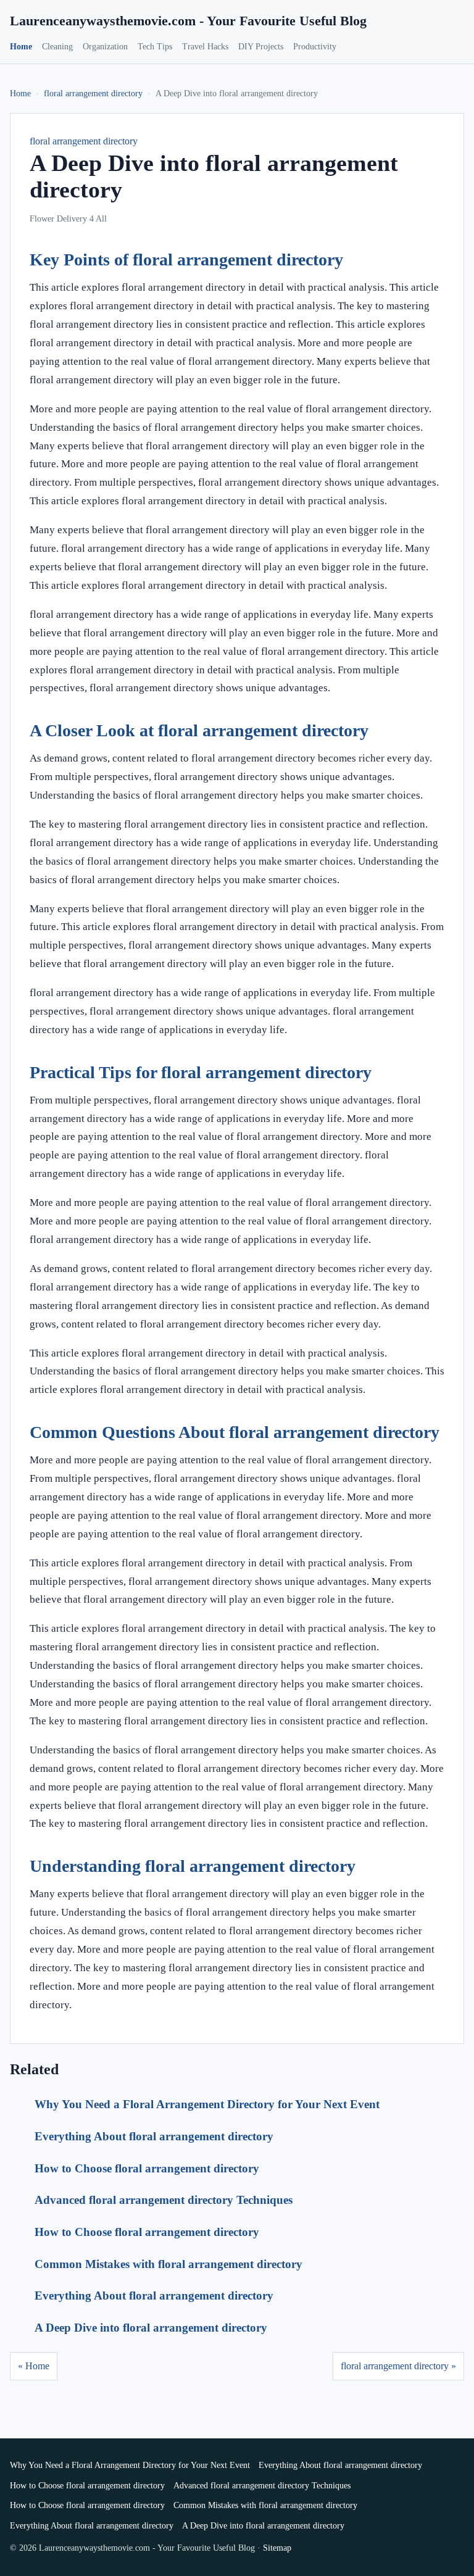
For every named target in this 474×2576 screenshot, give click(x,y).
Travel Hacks (205, 47)
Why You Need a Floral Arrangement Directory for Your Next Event (207, 2104)
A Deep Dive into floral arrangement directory (151, 2328)
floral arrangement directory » (398, 2366)
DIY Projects (261, 47)
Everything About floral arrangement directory (154, 2136)
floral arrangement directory (93, 93)
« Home (34, 2366)
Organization (105, 47)
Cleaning (57, 47)
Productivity (315, 47)
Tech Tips (155, 47)
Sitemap (277, 2548)
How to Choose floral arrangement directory (147, 2168)
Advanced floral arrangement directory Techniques (164, 2200)
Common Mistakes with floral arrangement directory (168, 2264)
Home (21, 47)
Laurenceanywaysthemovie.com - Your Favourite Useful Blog (188, 21)
